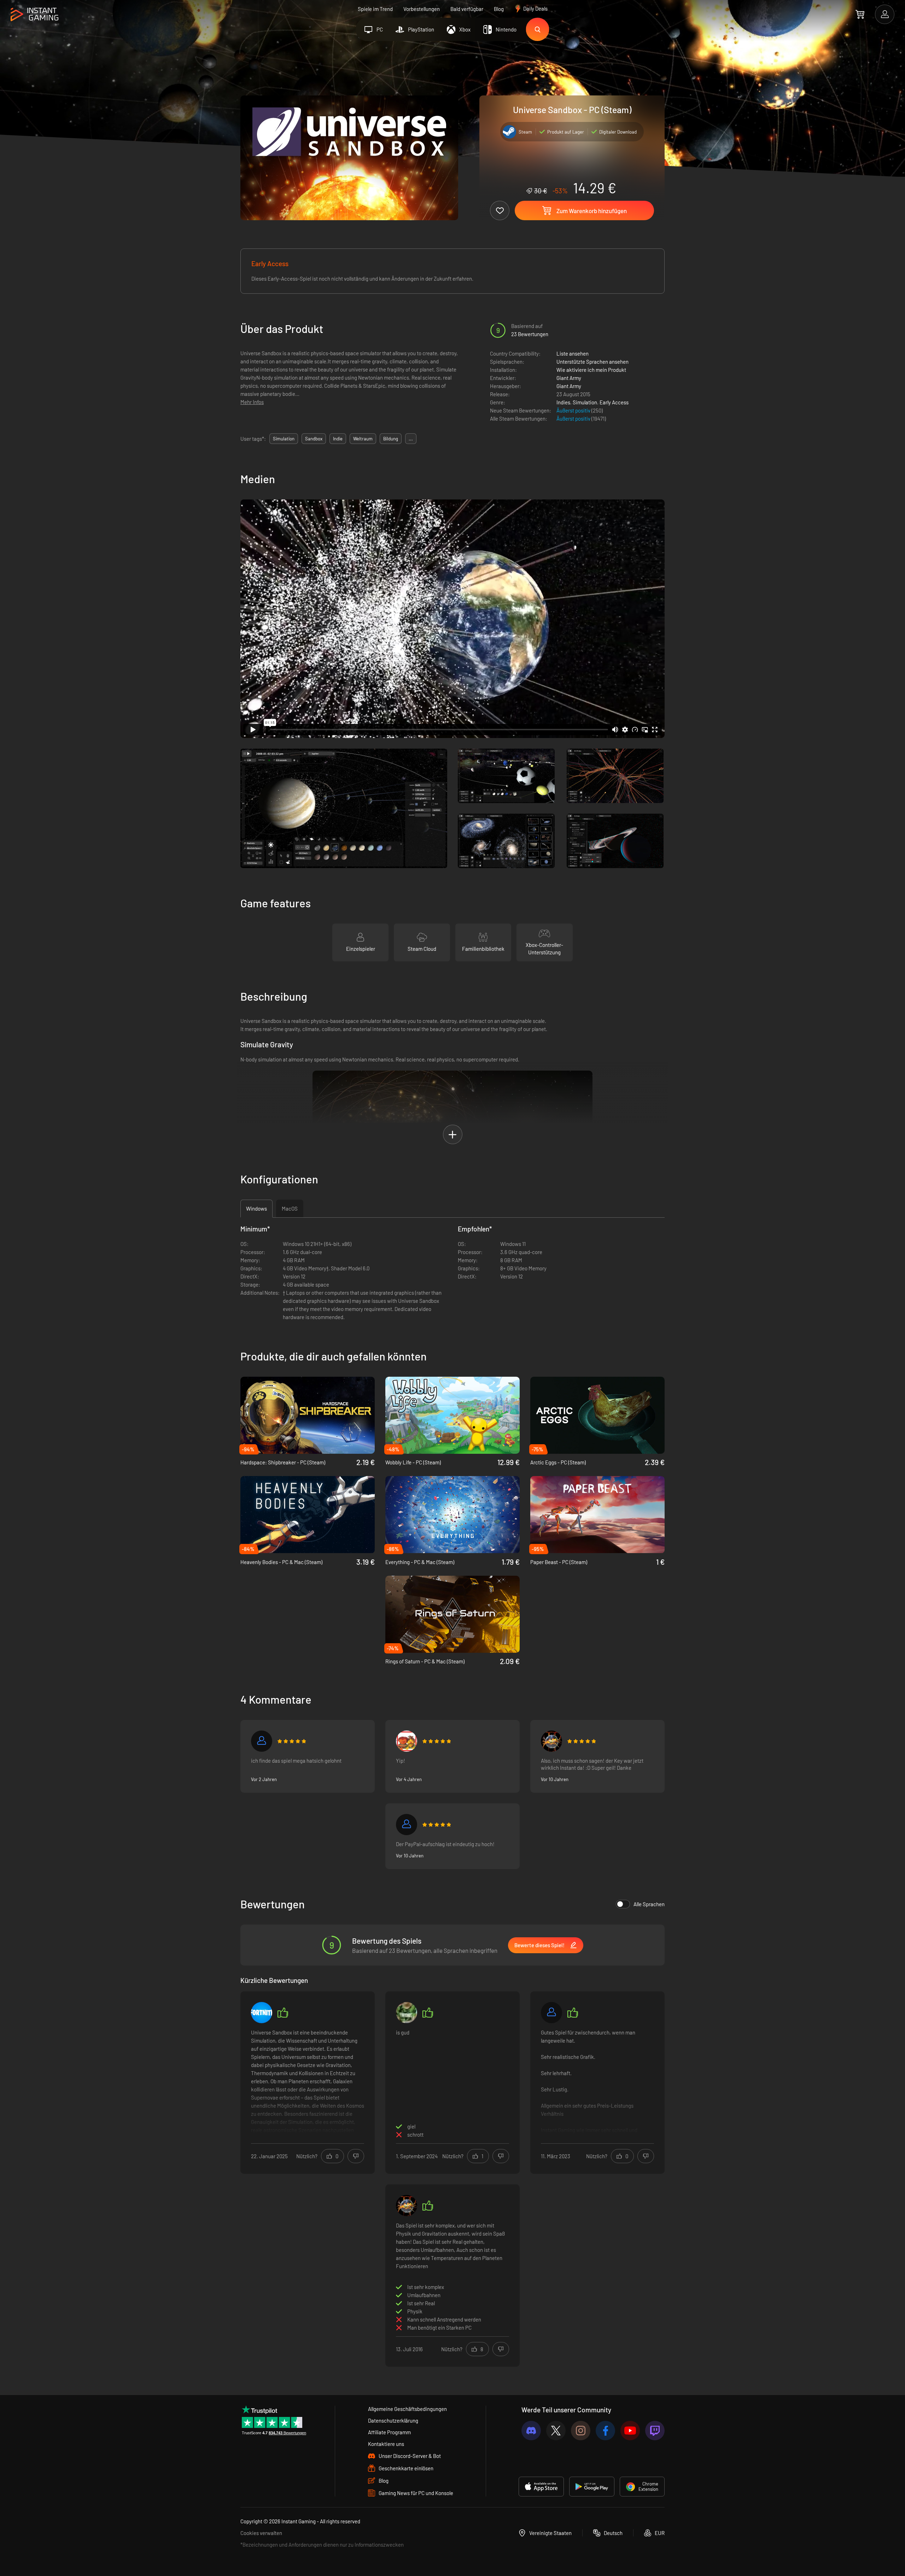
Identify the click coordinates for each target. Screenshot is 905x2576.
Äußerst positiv (574, 410)
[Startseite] (34, 15)
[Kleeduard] (262, 2013)
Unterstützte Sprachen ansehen (592, 362)
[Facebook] (605, 2431)
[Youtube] (630, 2431)
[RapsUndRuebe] (407, 1741)
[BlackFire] (551, 1741)
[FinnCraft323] (551, 2013)
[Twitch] (655, 2431)
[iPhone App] (541, 2487)
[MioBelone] (407, 1825)
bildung (391, 439)
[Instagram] (581, 2431)
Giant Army (569, 378)
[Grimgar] (262, 1741)
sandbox (314, 439)
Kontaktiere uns (386, 2444)
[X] (556, 2431)
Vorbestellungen (422, 9)
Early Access (614, 402)
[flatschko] (407, 2013)
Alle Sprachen (649, 1904)
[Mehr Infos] (308, 2082)
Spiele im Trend (375, 9)
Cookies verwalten (261, 2533)
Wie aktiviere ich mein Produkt (591, 370)
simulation (284, 439)
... (411, 439)
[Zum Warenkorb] (860, 14)
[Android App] (592, 2487)
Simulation (585, 402)
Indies (563, 402)
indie (338, 439)
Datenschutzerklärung (393, 2420)
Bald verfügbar (467, 9)
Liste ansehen (573, 353)
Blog (499, 9)
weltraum (363, 439)
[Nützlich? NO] (356, 2156)
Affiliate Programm (389, 2432)
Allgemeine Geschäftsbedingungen (407, 2409)
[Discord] (531, 2431)
